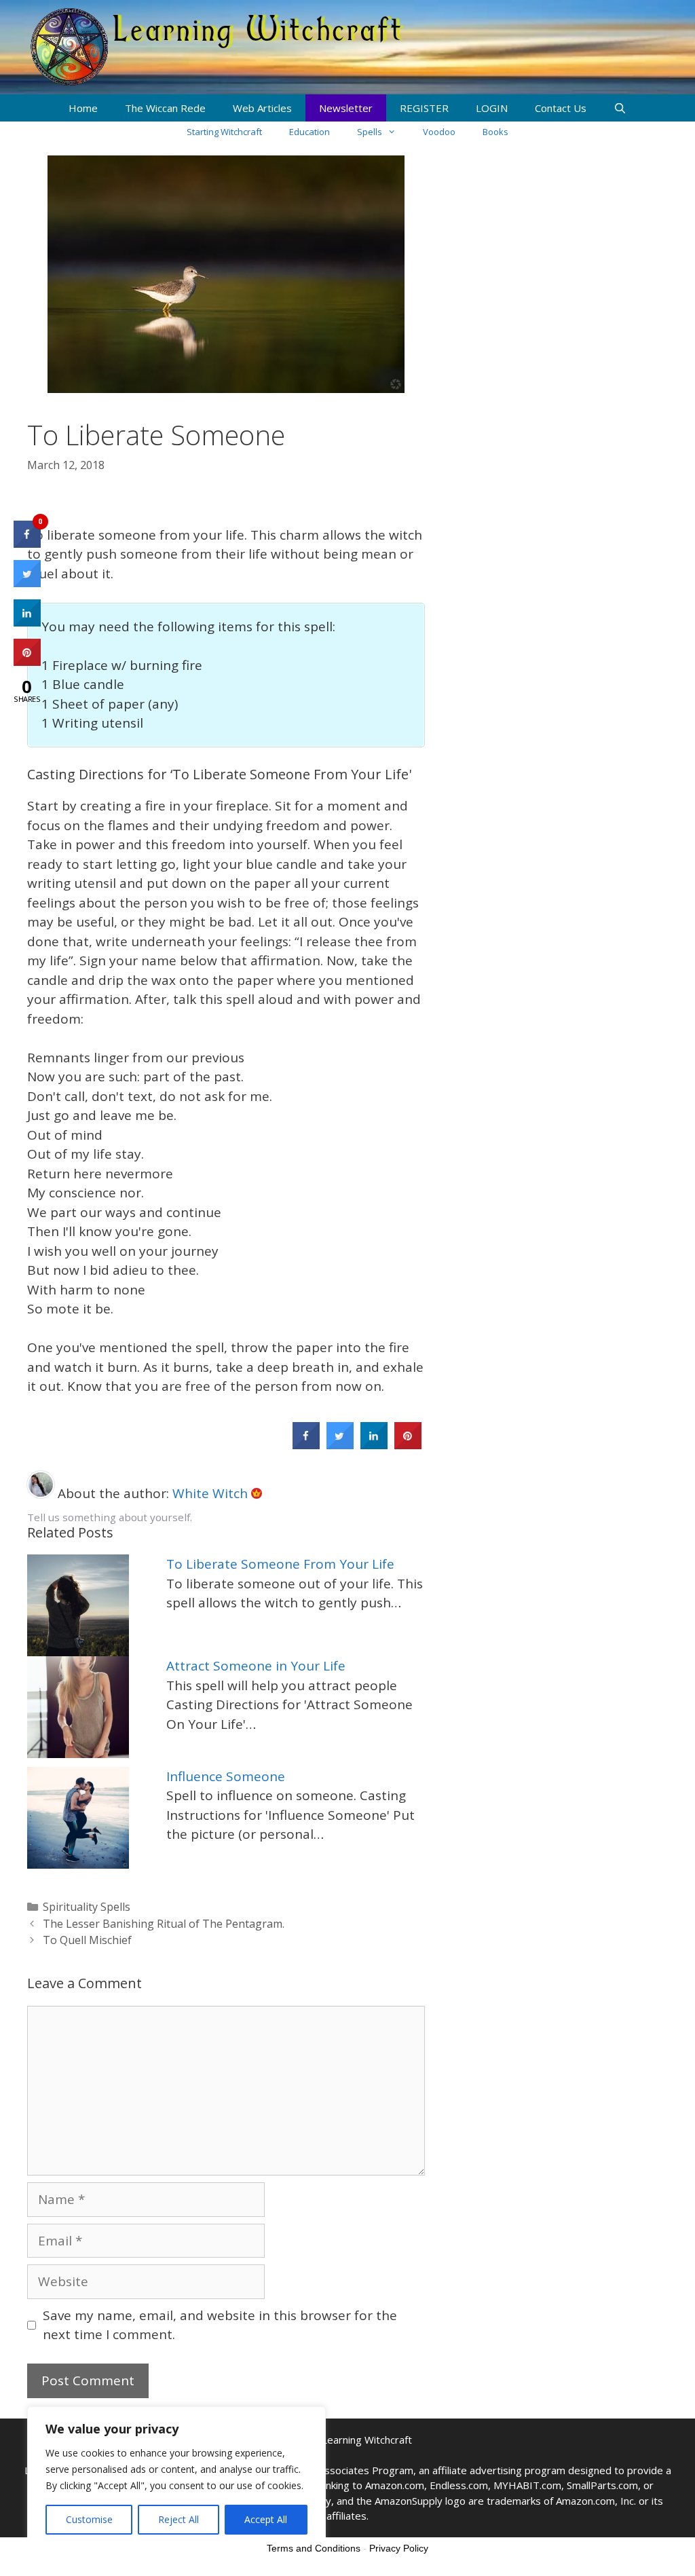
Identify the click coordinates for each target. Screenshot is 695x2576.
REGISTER (424, 108)
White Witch (212, 1493)
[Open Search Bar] (620, 108)
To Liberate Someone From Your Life (280, 1564)
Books (495, 132)
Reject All (179, 2519)
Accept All (266, 2519)
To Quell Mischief (87, 1940)
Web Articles (262, 108)
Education (309, 132)
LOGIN (492, 108)
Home (83, 108)
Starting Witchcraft (224, 132)
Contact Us (561, 108)
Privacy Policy (399, 2548)
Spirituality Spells (87, 1907)
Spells (370, 132)
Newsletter (346, 108)
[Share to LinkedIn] (374, 1445)
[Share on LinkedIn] (27, 622)
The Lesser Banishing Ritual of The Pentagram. (164, 1924)
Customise (89, 2519)
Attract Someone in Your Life (256, 1666)
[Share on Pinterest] (408, 1445)
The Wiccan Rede (165, 108)
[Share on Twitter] (340, 1445)
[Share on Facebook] (306, 1445)
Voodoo (439, 132)
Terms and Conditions (314, 2548)
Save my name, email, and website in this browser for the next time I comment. (220, 2325)
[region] (176, 2478)
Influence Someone (226, 1776)
